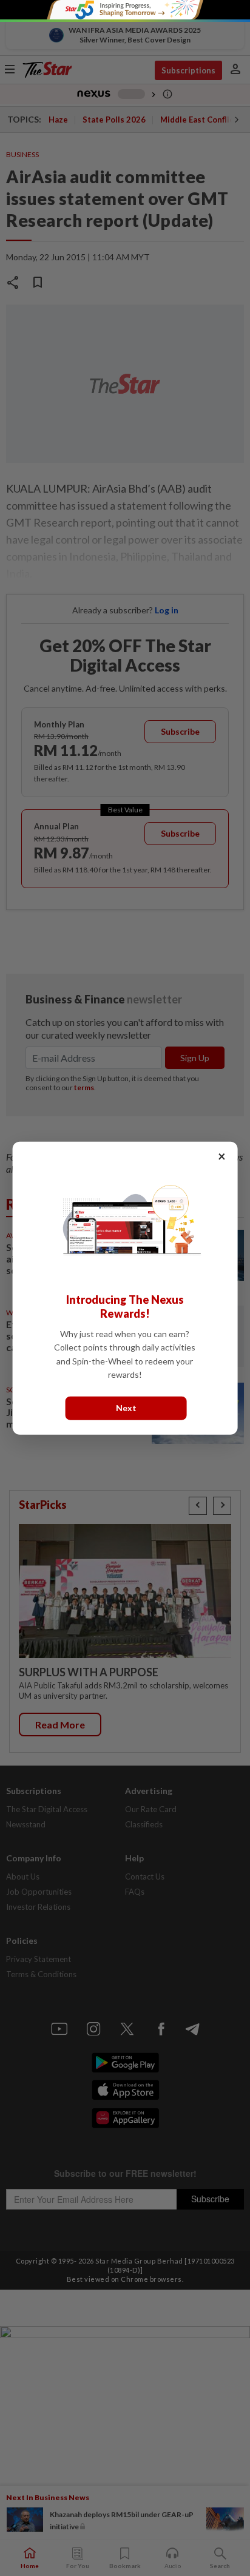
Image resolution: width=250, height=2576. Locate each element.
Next (126, 1408)
